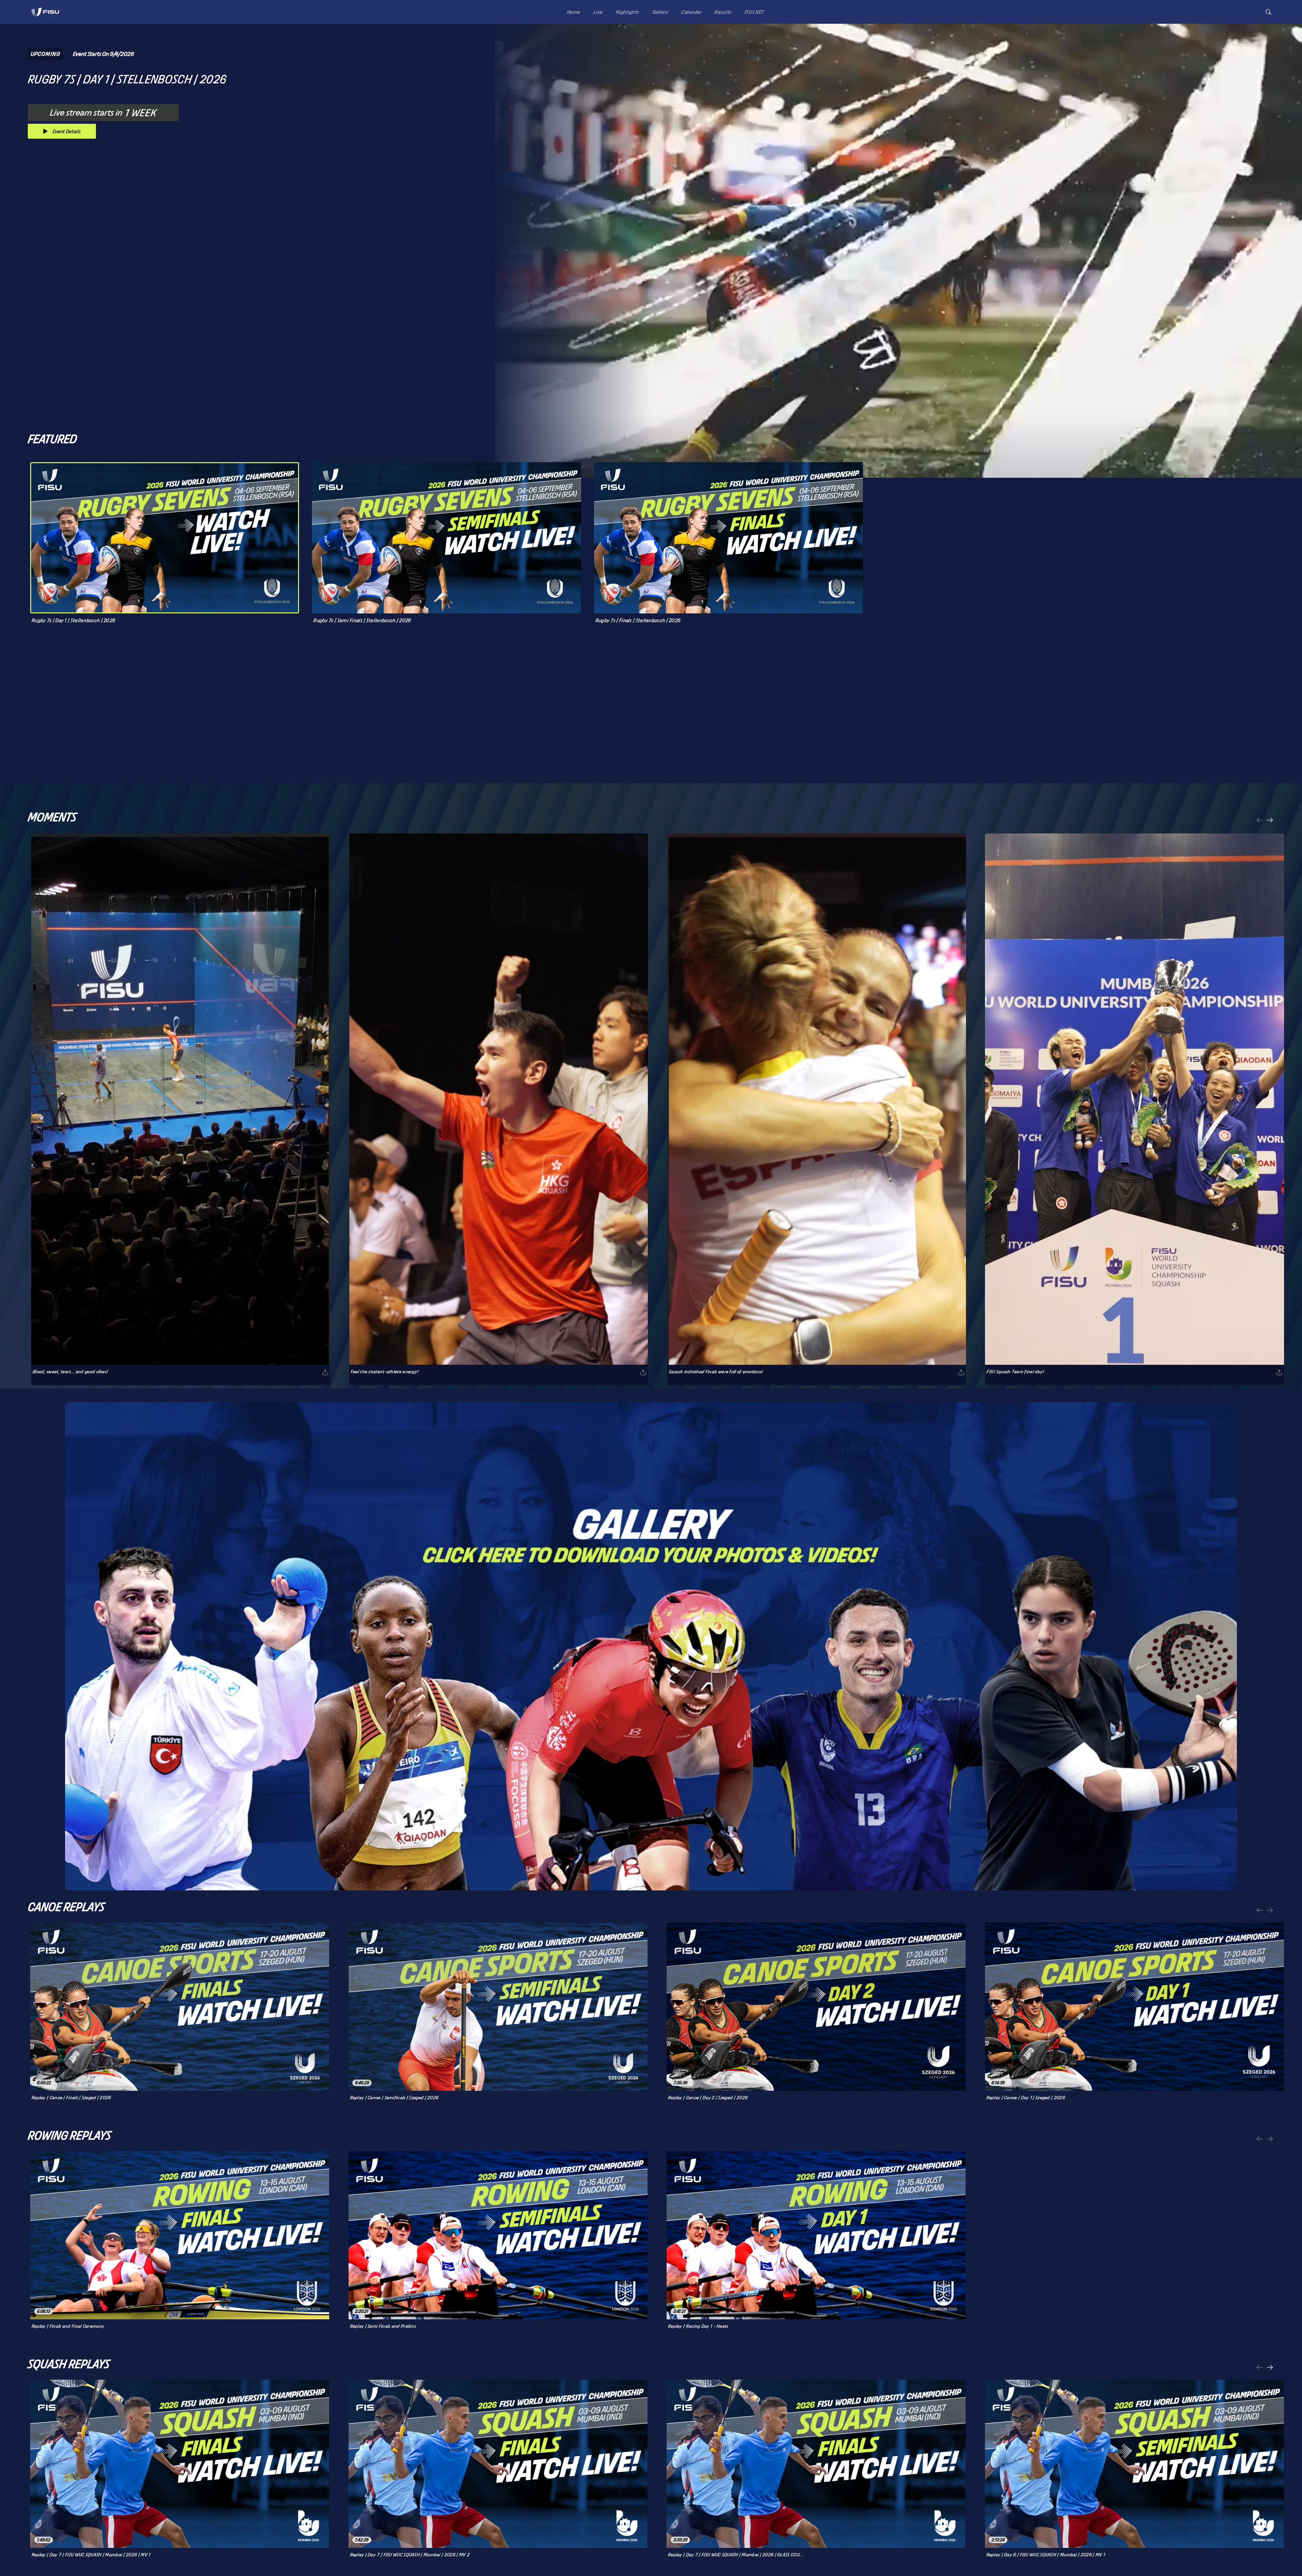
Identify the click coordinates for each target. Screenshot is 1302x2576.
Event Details (67, 131)
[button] (1268, 12)
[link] (45, 12)
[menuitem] (572, 12)
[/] (45, 18)
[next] (1270, 821)
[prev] (1260, 821)
